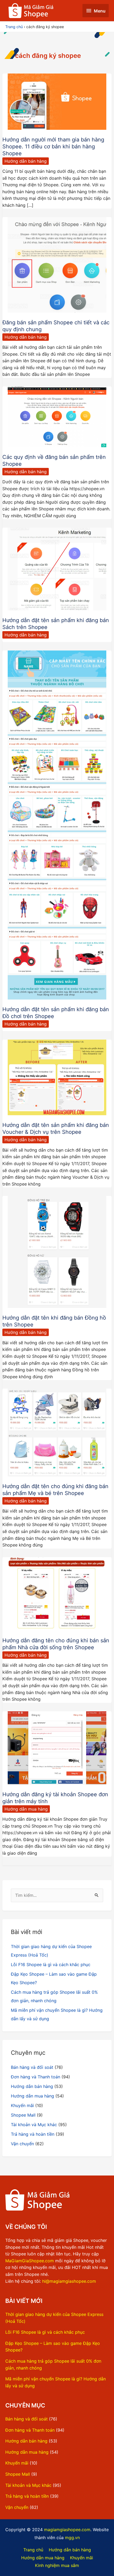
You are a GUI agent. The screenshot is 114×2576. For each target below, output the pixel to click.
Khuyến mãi (22, 2105)
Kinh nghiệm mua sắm (57, 2565)
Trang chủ (33, 2550)
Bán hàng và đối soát (32, 2067)
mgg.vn (72, 2538)
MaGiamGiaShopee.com (30, 2261)
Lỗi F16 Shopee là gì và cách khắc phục (51, 1965)
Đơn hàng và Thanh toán (36, 2077)
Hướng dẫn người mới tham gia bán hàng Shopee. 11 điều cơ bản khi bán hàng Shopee (53, 147)
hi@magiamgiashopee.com (69, 2281)
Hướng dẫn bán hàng (26, 161)
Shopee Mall (23, 2115)
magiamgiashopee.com (67, 2530)
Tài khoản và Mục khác (34, 2125)
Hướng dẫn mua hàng (26, 1809)
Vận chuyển (22, 2144)
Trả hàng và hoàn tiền (33, 2134)
